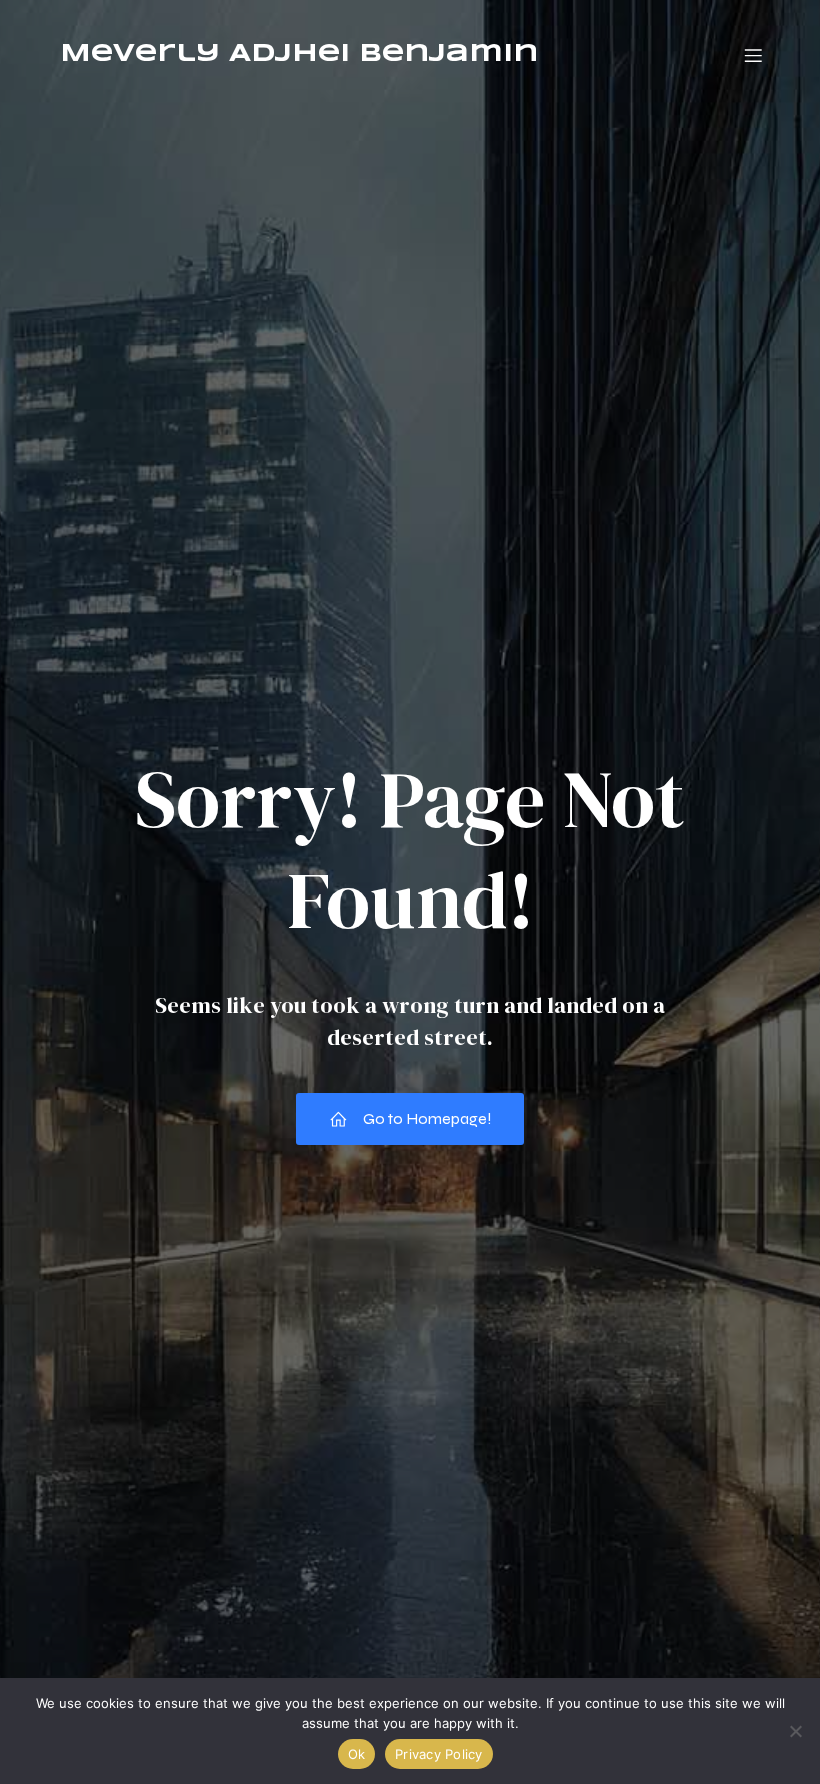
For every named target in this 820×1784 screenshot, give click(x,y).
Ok (357, 1754)
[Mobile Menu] (753, 55)
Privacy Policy (439, 1754)
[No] (795, 1731)
